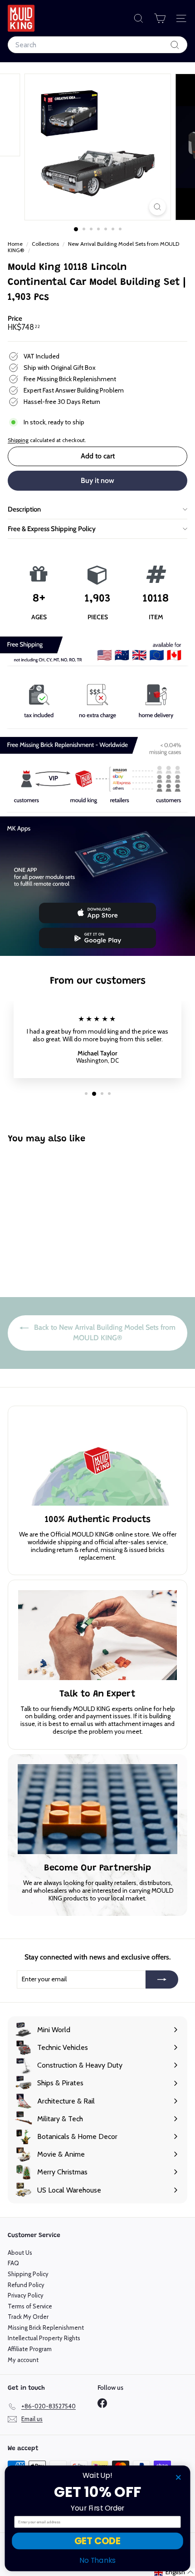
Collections (46, 244)
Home (16, 244)
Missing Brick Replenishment (46, 2327)
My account (23, 2360)
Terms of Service (30, 2306)
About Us (20, 2253)
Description (24, 509)
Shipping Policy (28, 2274)
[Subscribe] (162, 1979)
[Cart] (160, 18)
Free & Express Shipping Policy (52, 529)
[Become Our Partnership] (97, 1809)
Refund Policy (26, 2285)
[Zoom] (157, 207)
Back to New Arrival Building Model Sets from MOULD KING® (104, 1333)
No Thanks (97, 2560)
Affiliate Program (30, 2349)
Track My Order (28, 2317)
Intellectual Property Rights (44, 2338)
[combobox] (97, 45)
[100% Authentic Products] (97, 1461)
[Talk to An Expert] (97, 1635)
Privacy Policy (26, 2295)
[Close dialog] (178, 2477)
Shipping (18, 440)
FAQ (13, 2263)
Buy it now (97, 480)
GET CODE (97, 2541)
